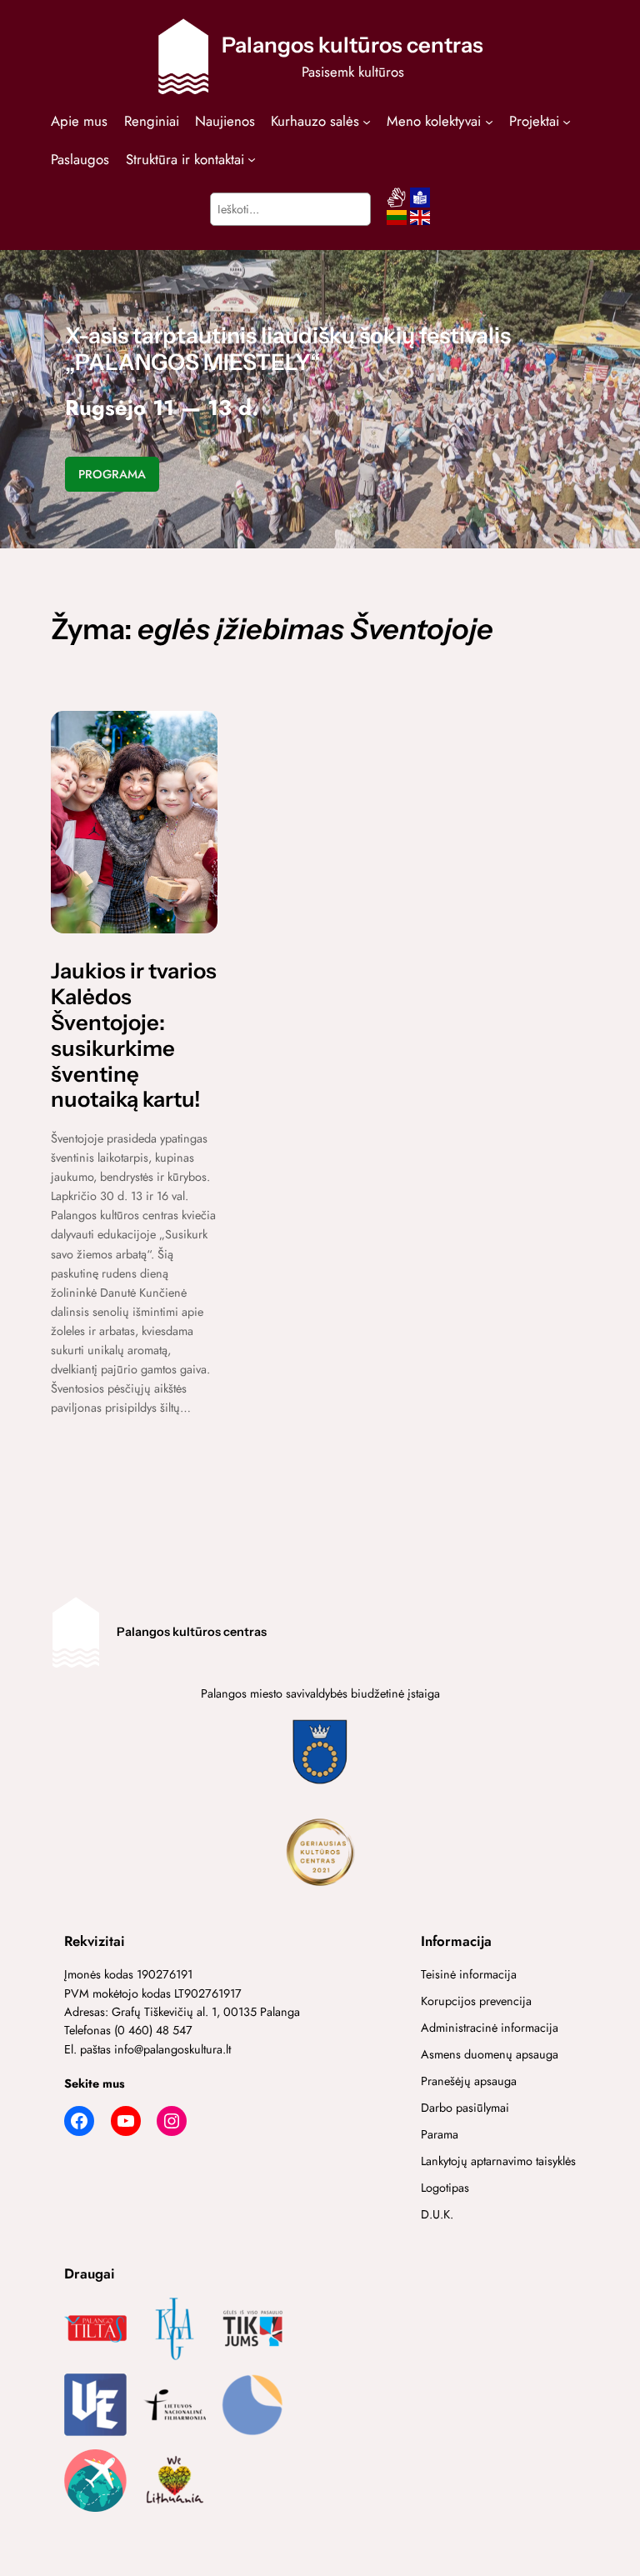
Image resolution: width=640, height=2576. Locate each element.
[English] (420, 223)
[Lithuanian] (397, 223)
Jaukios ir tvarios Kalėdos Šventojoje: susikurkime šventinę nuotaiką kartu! (134, 1035)
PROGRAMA (112, 474)
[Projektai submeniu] (567, 121)
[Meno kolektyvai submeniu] (489, 121)
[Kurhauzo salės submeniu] (367, 121)
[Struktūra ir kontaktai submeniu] (252, 158)
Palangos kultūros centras (352, 45)
